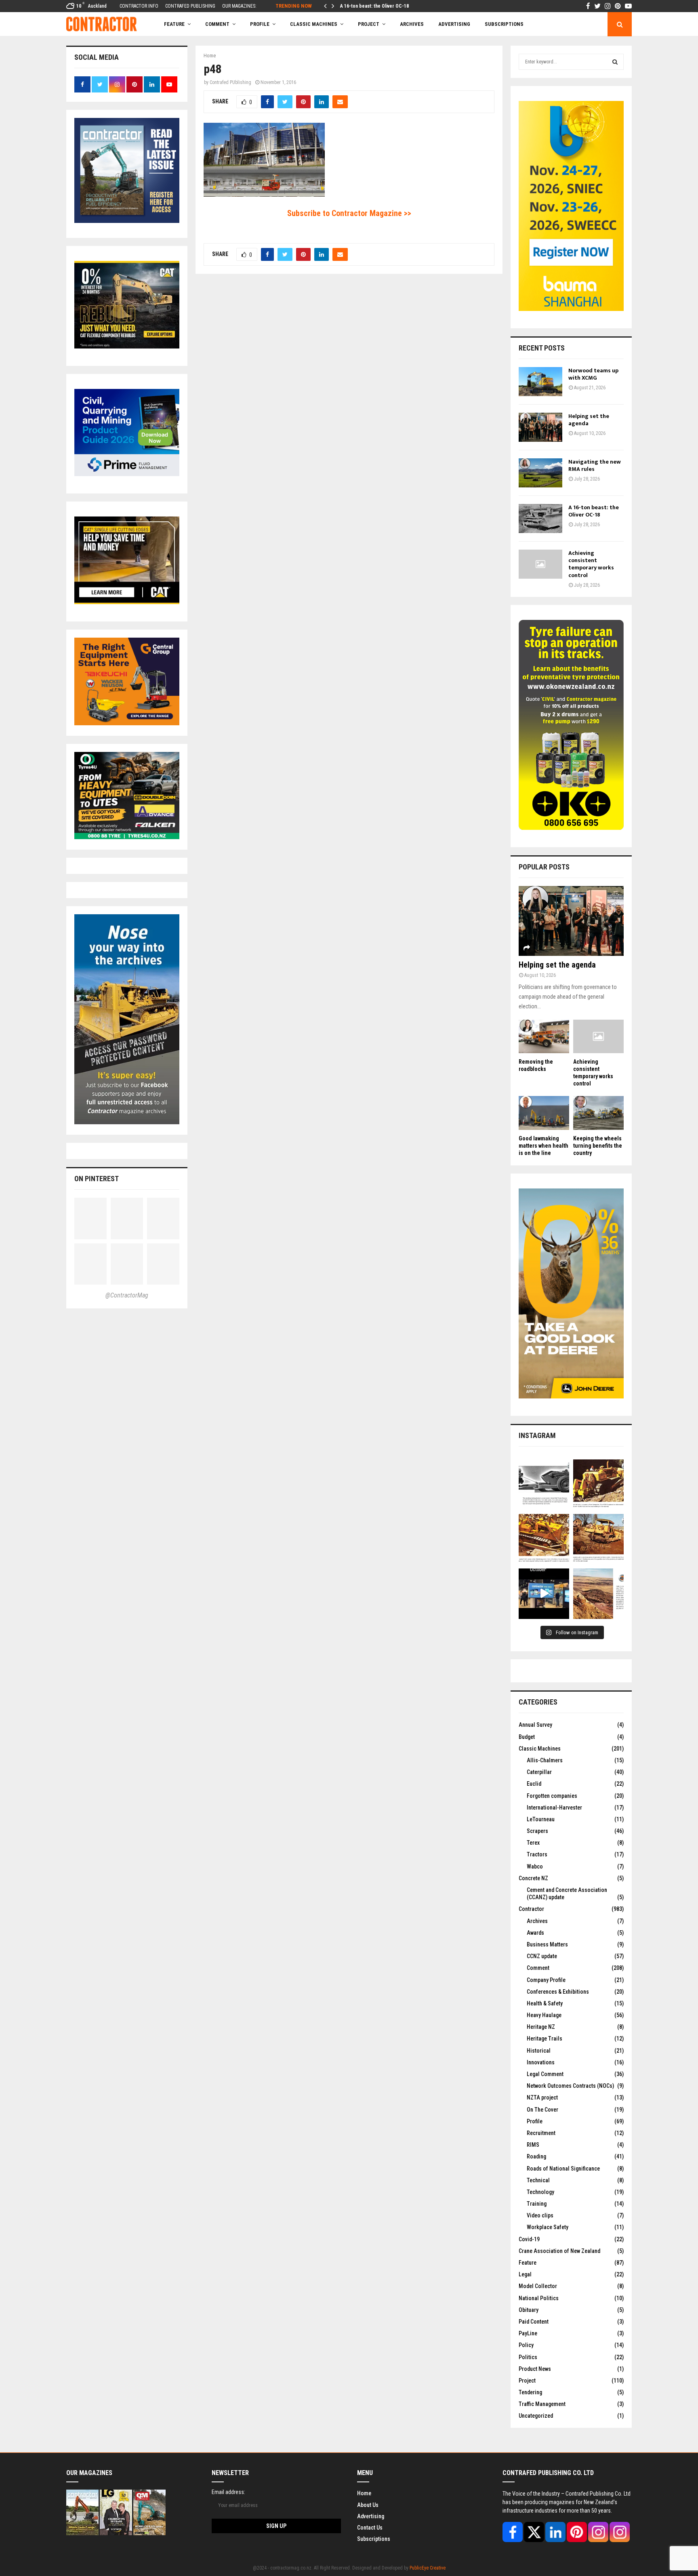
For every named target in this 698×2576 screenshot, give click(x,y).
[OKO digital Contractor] (571, 828)
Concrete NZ (533, 1878)
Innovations (541, 2062)
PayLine (528, 2333)
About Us (368, 2505)
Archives (412, 24)
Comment (538, 1968)
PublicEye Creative (428, 2568)
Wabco (535, 1866)
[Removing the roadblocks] (544, 1036)
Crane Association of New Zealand (559, 2251)
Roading (536, 2156)
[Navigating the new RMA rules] (540, 473)
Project (369, 24)
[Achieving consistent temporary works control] (540, 564)
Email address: (228, 2492)
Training (537, 2204)
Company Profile (546, 1980)
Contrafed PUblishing (230, 82)
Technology (540, 2192)
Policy (526, 2345)
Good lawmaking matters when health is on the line (543, 1146)
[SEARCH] (615, 62)
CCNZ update (542, 1956)
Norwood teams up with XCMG (593, 374)
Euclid (534, 1784)
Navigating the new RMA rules (595, 465)
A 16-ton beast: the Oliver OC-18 (374, 6)
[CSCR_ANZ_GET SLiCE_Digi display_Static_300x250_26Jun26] (127, 602)
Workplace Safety (548, 2227)
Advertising (454, 24)
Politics (528, 2357)
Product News (535, 2369)
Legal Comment (545, 2074)
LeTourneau (541, 1819)
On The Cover (542, 2110)
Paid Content (534, 2322)
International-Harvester (554, 1808)
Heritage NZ (541, 2027)
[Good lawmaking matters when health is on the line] (544, 1113)
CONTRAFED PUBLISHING (190, 6)
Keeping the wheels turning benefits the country (598, 1146)
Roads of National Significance (563, 2169)
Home (364, 2493)
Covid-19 (529, 2239)
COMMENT (217, 24)
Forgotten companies (552, 1796)
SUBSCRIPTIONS (504, 24)
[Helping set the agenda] (540, 427)
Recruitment (541, 2133)
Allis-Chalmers (545, 1760)
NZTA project (542, 2097)
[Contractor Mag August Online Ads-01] (127, 723)
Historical (539, 2051)
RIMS (533, 2145)
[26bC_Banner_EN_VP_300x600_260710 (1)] (571, 309)
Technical (538, 2180)
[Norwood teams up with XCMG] (540, 382)
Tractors (537, 1854)
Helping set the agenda (589, 420)
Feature (174, 24)
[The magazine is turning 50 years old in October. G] (544, 1594)
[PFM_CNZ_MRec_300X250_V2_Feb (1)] (127, 474)
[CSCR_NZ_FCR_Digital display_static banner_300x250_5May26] (127, 346)
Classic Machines (314, 24)
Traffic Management (542, 2404)
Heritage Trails (545, 2039)
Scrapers (537, 1831)
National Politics (539, 2298)
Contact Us (370, 2528)
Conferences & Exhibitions (558, 1992)
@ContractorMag (127, 1295)
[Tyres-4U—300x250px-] (127, 837)
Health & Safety (545, 2003)
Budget (527, 1737)
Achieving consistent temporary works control (591, 564)
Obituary (529, 2310)
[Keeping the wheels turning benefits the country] (598, 1113)
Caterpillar (539, 1772)
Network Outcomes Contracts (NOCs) (570, 2086)
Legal (525, 2274)
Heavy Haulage (544, 2015)
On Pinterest (97, 1179)
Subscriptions (374, 2539)
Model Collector (538, 2286)
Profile (260, 24)
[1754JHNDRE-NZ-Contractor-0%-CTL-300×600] (571, 1396)
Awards (535, 1933)
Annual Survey (535, 1725)
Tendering (530, 2392)
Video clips (540, 2215)
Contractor (531, 1909)
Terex (533, 1843)
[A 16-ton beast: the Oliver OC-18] (540, 519)
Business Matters (547, 1944)
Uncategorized (536, 2416)
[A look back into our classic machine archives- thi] (544, 1485)
